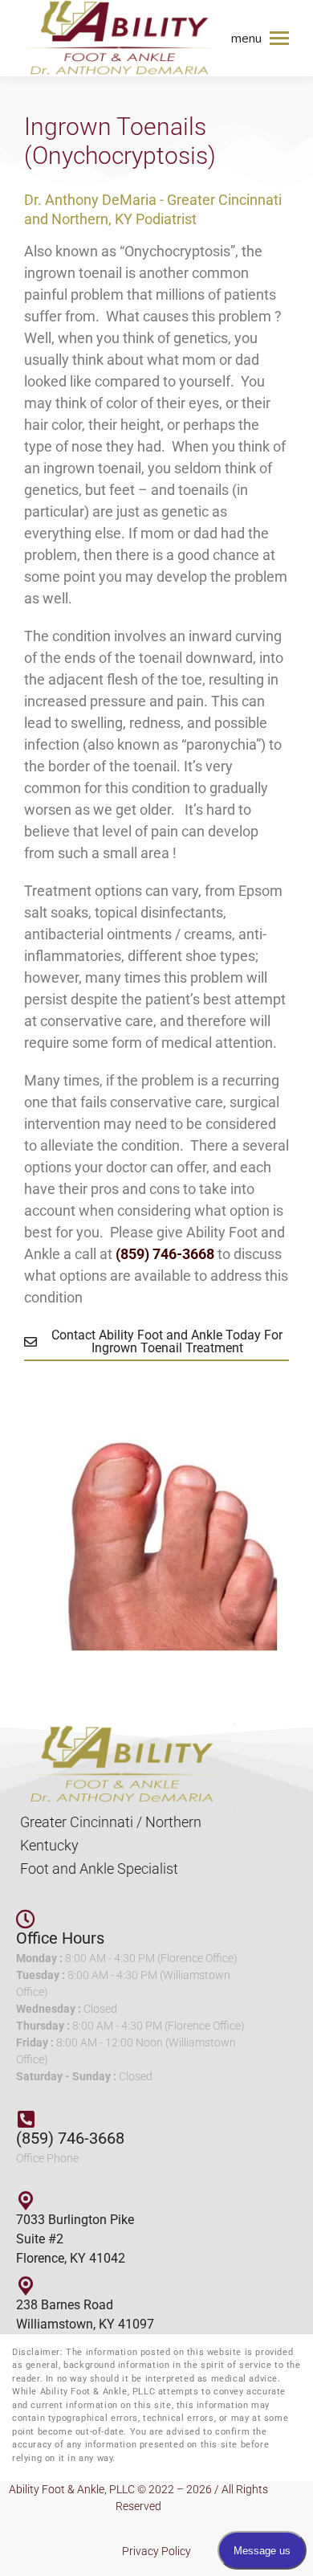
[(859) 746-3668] (26, 2119)
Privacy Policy (156, 2551)
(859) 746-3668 (70, 2138)
